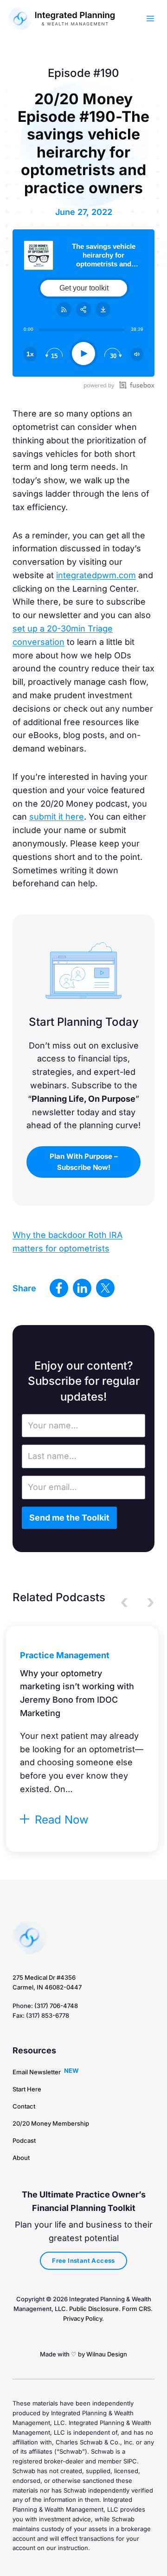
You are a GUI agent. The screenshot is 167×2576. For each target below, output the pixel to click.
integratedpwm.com (96, 575)
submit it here (57, 817)
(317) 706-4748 (56, 2006)
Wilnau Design (107, 2354)
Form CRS (136, 2309)
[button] (83, 1162)
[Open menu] (150, 18)
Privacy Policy (83, 2318)
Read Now (60, 1820)
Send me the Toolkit (69, 1518)
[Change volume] (137, 354)
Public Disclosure (94, 2309)
